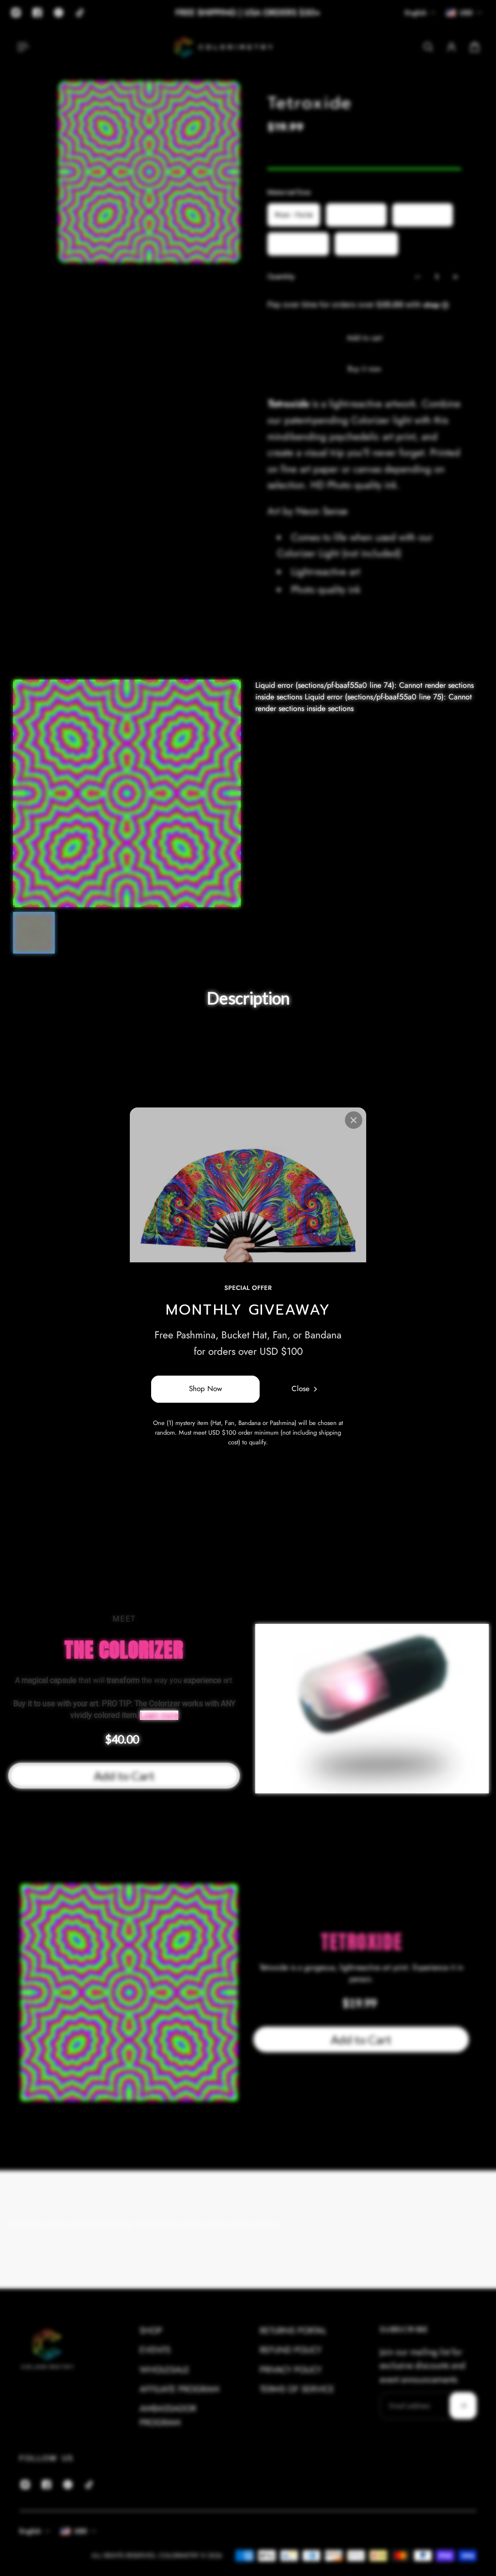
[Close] (354, 1120)
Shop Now (205, 1389)
